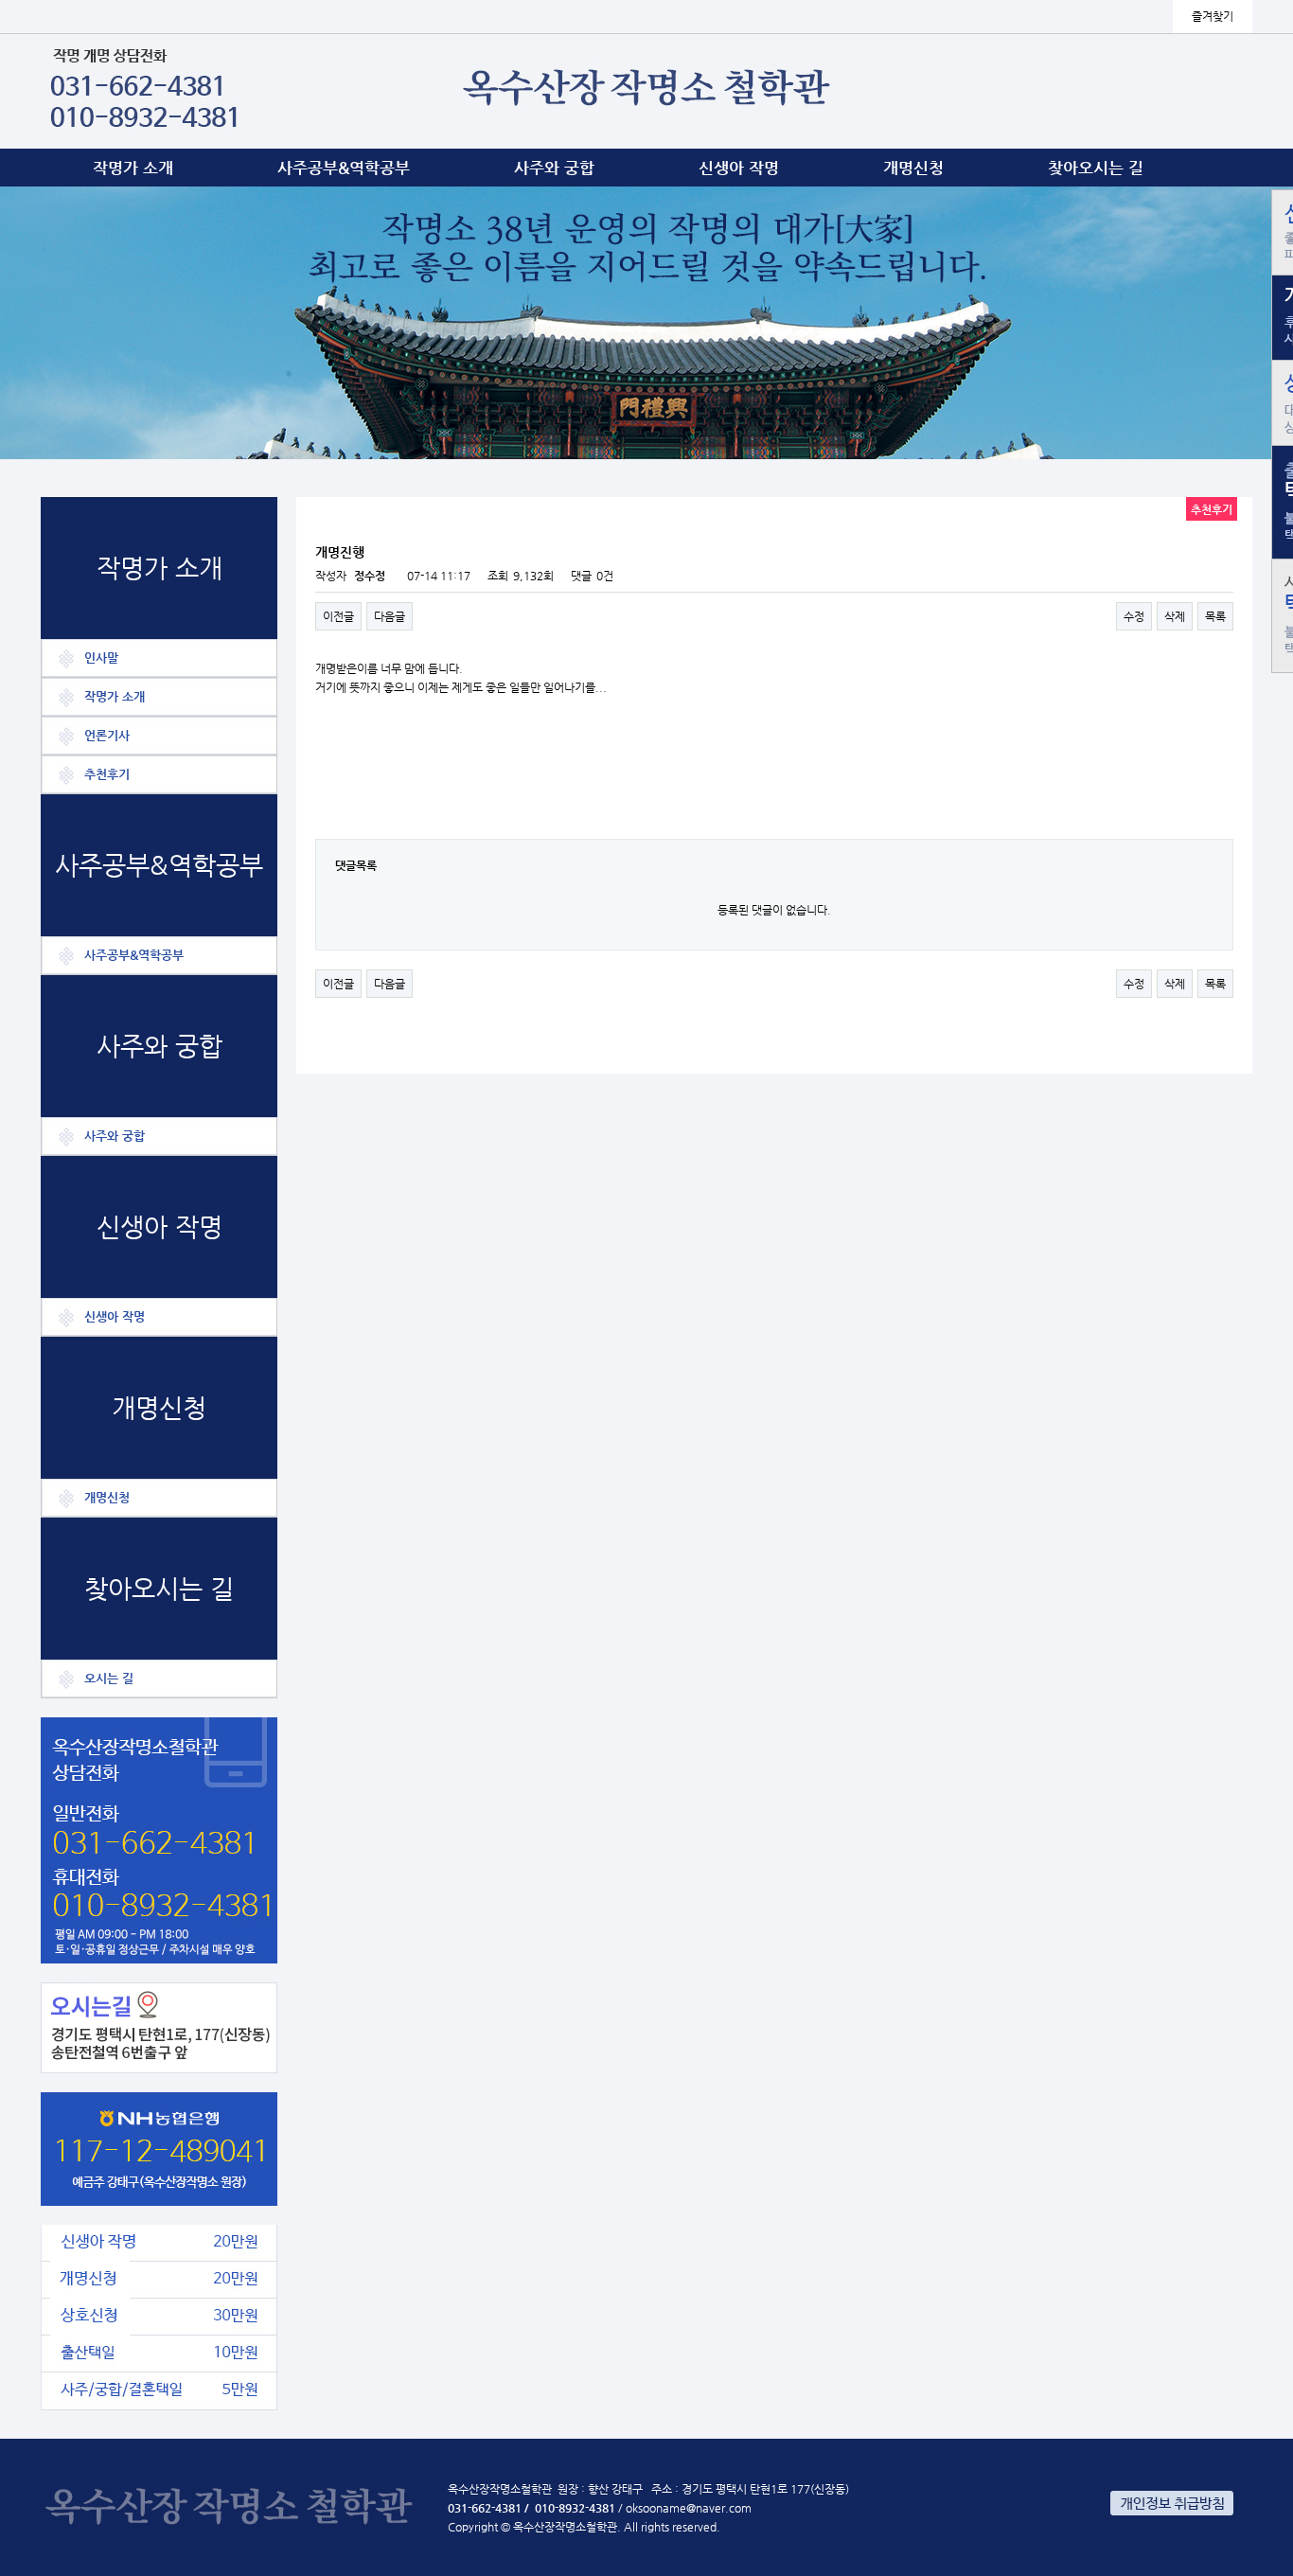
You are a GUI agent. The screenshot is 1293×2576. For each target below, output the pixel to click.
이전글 (338, 616)
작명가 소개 (133, 168)
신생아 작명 (739, 168)
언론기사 (107, 735)
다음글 (390, 616)
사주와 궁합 (554, 168)
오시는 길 (109, 1678)
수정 (1134, 616)
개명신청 (913, 168)
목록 (1215, 616)
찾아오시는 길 (1096, 168)
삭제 (1175, 616)
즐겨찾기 (1213, 16)
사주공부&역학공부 (344, 168)
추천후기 (107, 774)
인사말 (101, 657)
